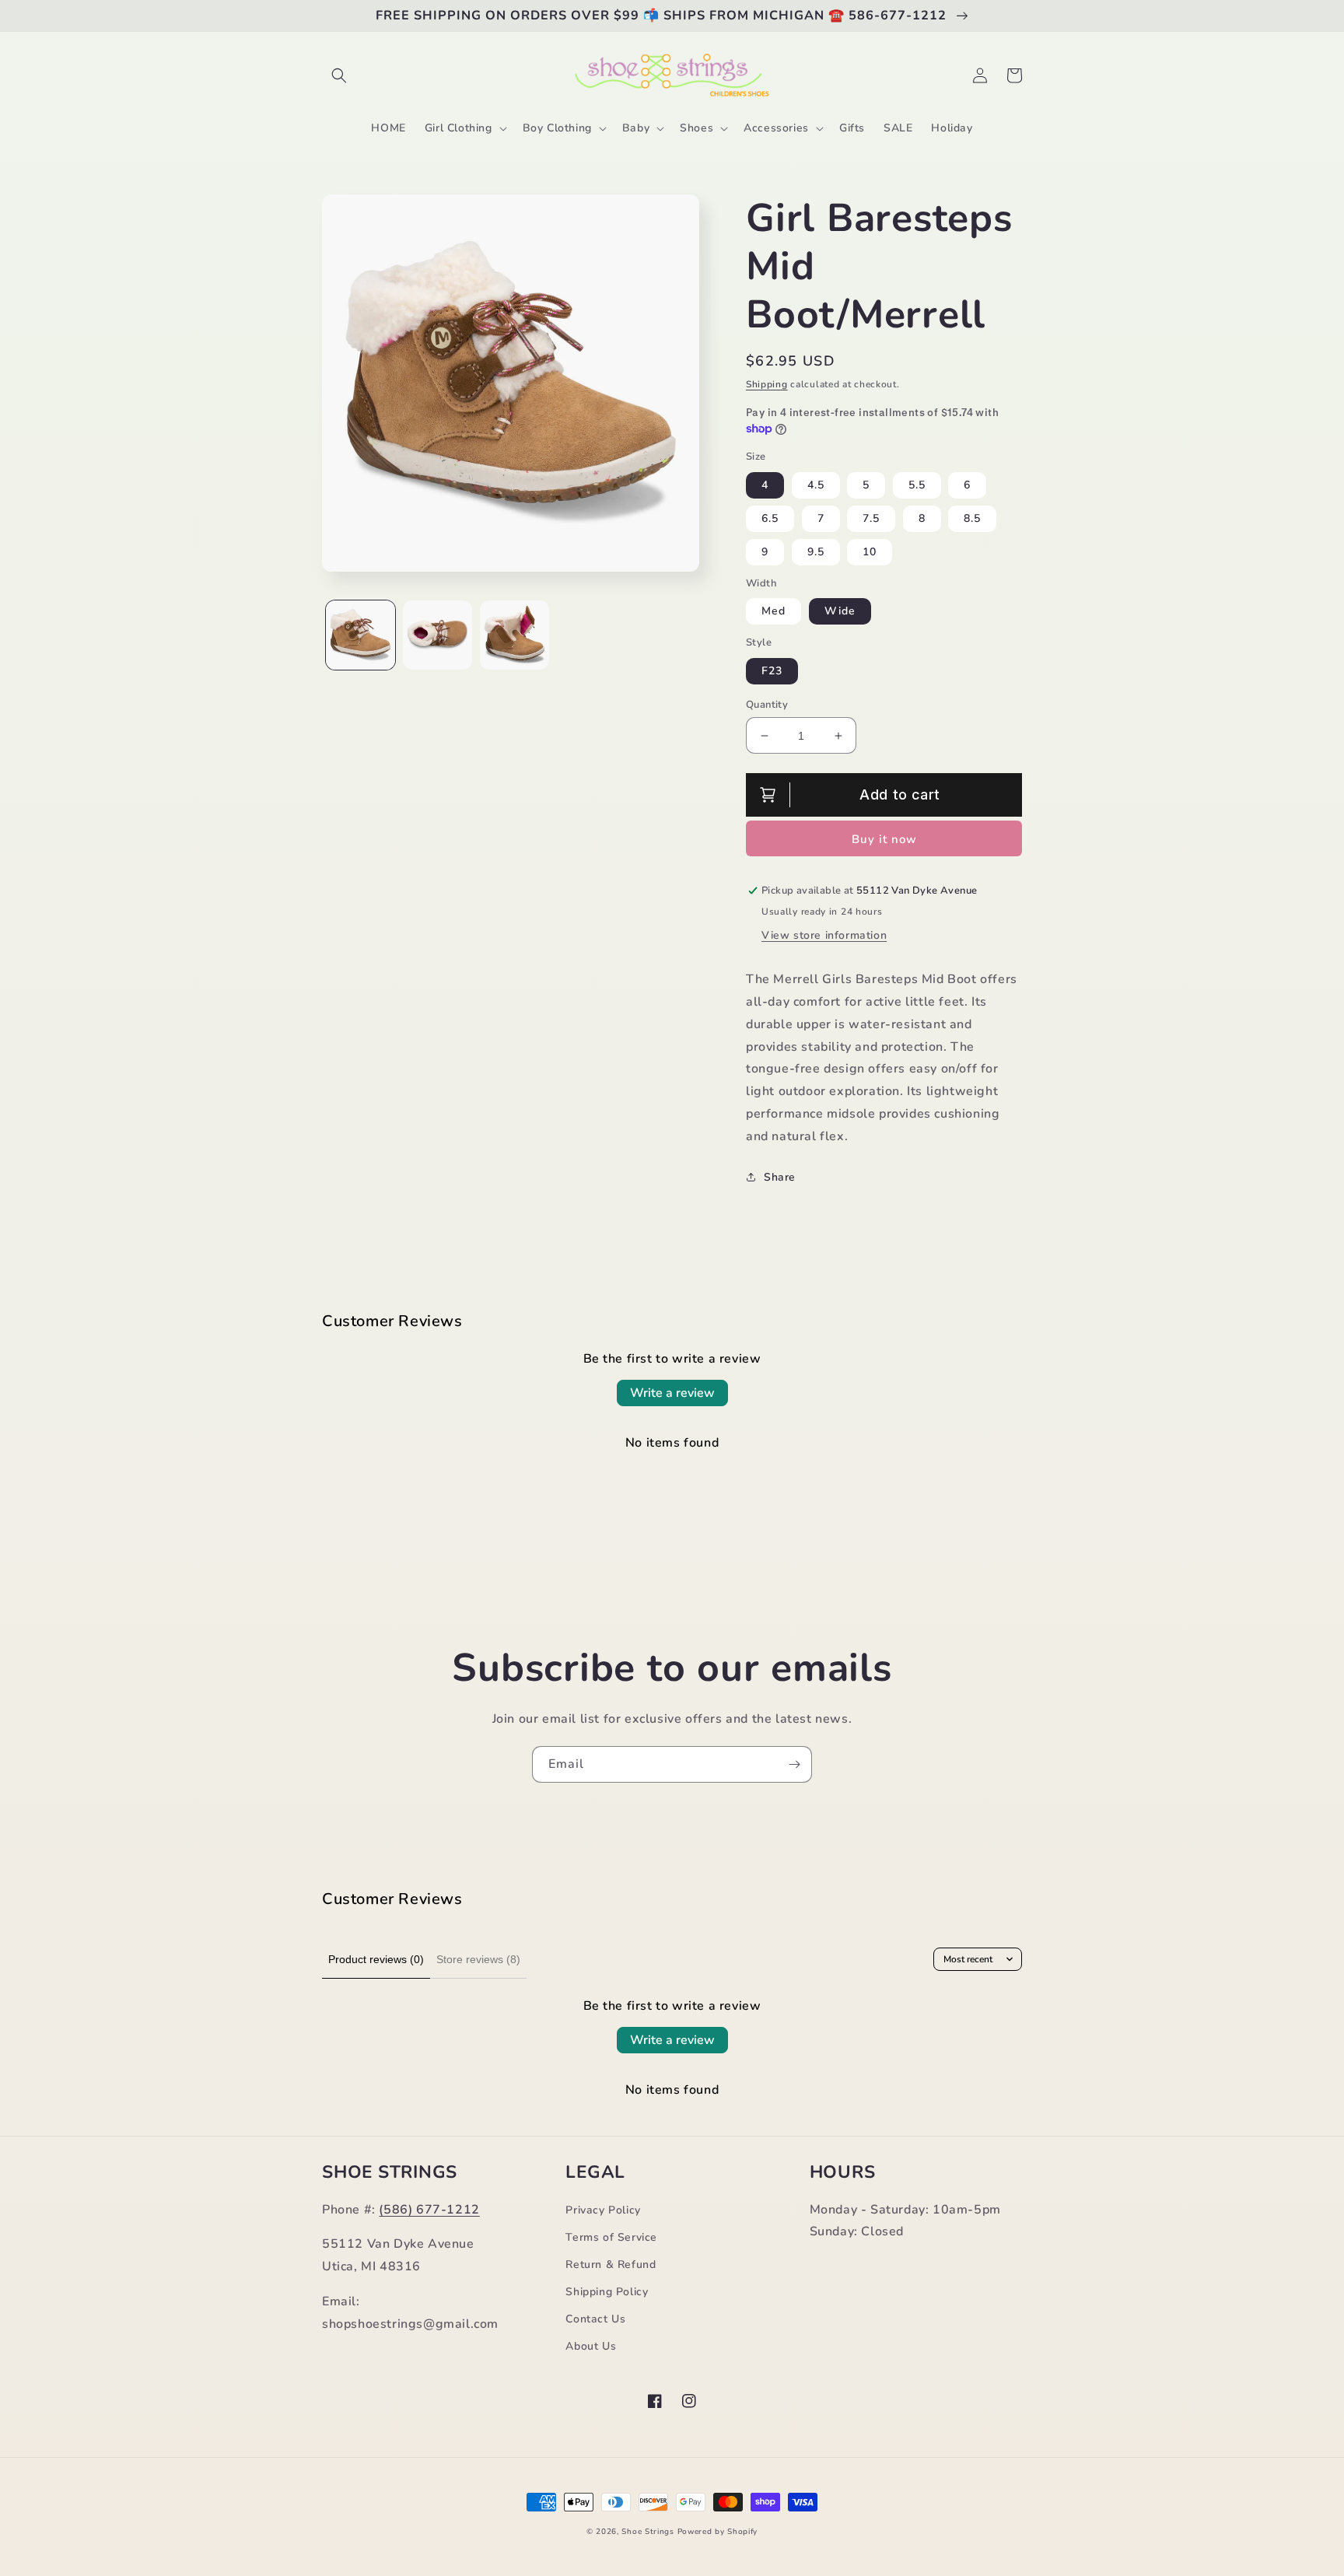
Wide (840, 611)
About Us (591, 2346)
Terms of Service (611, 2237)
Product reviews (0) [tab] (376, 1959)
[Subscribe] (794, 1764)
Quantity (767, 705)
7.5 (871, 518)
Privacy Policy (603, 2210)
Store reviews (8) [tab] (478, 1959)
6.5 (770, 518)
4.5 (816, 485)
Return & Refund (611, 2264)
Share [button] (780, 1177)
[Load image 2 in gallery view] (437, 635)
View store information (824, 935)
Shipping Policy (607, 2292)
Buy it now (884, 839)
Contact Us (595, 2319)
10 (870, 552)
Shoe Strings (647, 2532)
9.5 (816, 552)
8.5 (972, 518)
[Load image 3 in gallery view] (514, 635)
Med (773, 611)
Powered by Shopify (718, 2532)
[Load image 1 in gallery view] (360, 635)
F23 (772, 671)
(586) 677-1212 (429, 2210)
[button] (339, 75)
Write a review (672, 1393)
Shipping (767, 384)
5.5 (917, 485)
